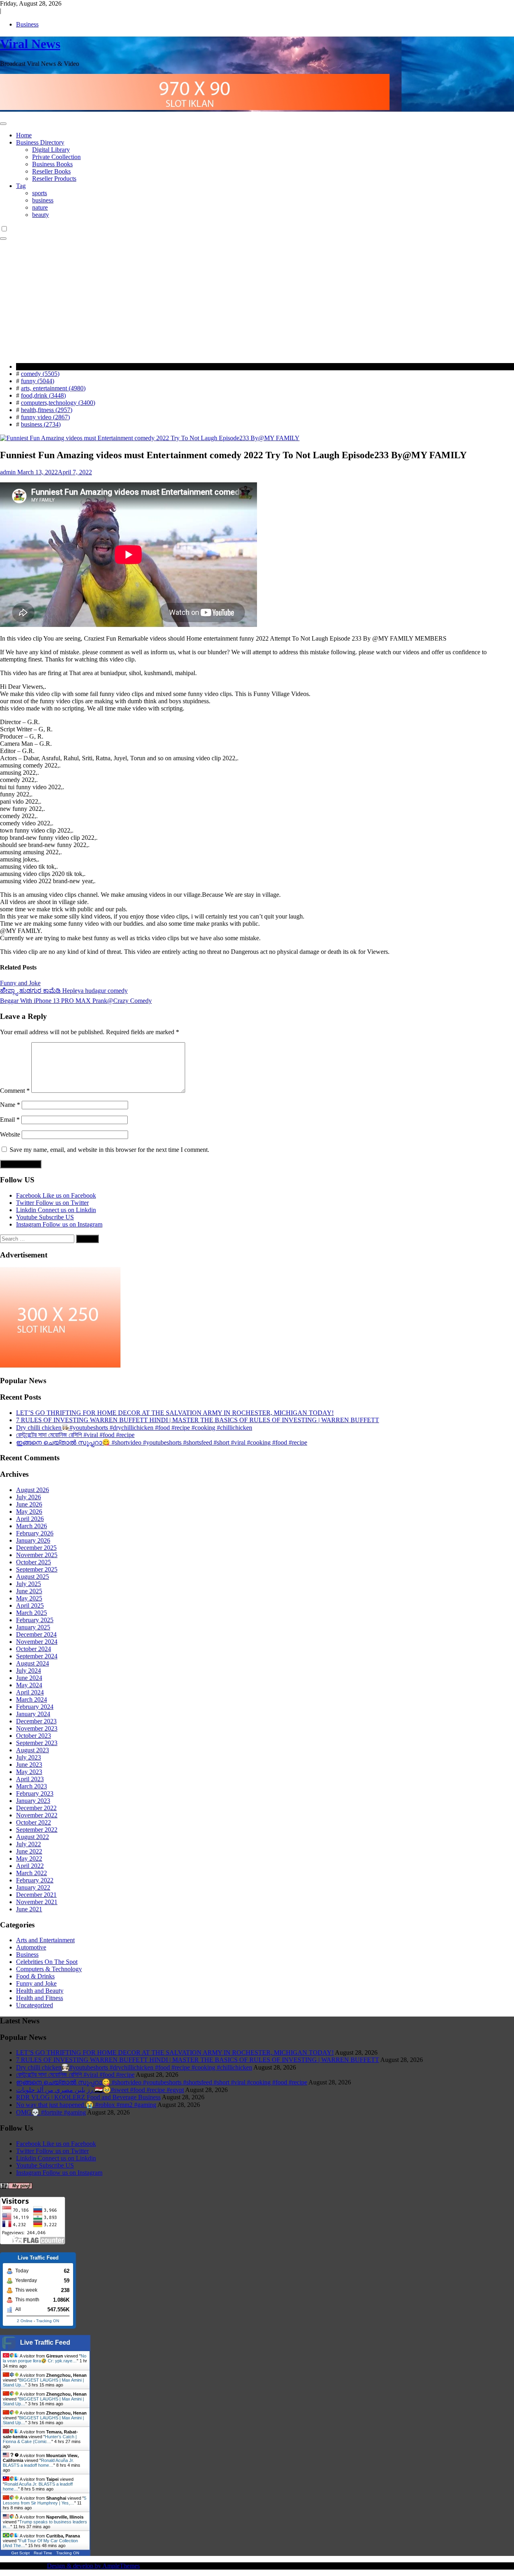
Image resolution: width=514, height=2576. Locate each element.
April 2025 (30, 1605)
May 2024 (29, 1685)
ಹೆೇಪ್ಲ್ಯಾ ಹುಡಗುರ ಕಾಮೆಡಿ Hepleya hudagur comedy (64, 991)
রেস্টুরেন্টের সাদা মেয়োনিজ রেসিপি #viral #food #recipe (75, 1435)
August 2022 (33, 1837)
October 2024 (34, 1649)
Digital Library (51, 150)
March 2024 (32, 1699)
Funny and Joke (20, 983)
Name (10, 1105)
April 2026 (30, 1519)
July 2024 (29, 1671)
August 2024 (33, 1663)
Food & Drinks (35, 1976)
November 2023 (37, 1728)
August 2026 (33, 1490)
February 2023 (35, 1793)
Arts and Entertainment (45, 1940)
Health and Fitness (40, 1998)
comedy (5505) (40, 374)
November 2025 (37, 1555)
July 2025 (29, 1584)
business (43, 200)
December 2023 (36, 1721)
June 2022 (29, 1851)
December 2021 (36, 1895)
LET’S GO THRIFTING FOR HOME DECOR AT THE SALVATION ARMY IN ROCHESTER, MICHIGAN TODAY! (175, 1413)
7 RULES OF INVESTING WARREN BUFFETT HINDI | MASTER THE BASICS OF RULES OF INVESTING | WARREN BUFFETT (198, 1420)
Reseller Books (51, 171)
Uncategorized (35, 2005)
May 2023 (29, 1772)
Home (24, 135)
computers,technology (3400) (58, 403)
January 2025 (33, 1627)
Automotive (31, 1947)
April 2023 (30, 1779)
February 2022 (35, 1880)
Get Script (20, 2553)
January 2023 (33, 1801)
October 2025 (34, 1562)
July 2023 (29, 1757)
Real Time (43, 2553)
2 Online (25, 2321)
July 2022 (29, 1844)
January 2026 (33, 1540)
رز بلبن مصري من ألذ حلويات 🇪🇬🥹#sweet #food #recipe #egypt (100, 2090)
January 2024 (33, 1714)
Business (27, 24)
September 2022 (37, 1830)
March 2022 (32, 1873)
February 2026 (35, 1533)
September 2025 (37, 1569)
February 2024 (35, 1707)
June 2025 (29, 1591)
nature (40, 207)
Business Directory (40, 142)
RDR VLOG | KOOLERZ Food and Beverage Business (88, 2097)
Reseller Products (54, 179)
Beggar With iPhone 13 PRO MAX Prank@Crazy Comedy (76, 1001)
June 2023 (29, 1765)
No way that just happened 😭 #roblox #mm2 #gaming (86, 2105)
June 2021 (29, 1909)
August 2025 (33, 1577)
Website (10, 1134)
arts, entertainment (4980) (53, 388)
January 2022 (33, 1887)
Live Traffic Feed (45, 2342)
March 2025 (32, 1613)
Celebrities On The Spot (47, 1962)
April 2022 (30, 1866)
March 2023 (32, 1786)
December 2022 (36, 1808)
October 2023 (34, 1736)
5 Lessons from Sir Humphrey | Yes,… (45, 2500)
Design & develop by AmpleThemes (93, 2566)
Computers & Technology (49, 1969)
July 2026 (29, 1497)
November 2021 (37, 1902)
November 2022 (37, 1815)
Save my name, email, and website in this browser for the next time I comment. (109, 1150)
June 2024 (29, 1678)
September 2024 (37, 1656)
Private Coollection (56, 157)
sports (40, 193)
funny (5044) (38, 381)
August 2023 (33, 1750)
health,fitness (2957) (47, 410)
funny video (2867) (45, 417)
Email (10, 1120)
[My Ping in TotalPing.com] (16, 2187)
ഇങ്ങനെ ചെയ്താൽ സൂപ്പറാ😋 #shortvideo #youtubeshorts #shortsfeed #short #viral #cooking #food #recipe (162, 1442)
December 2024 (36, 1634)
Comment (15, 1091)
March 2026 (32, 1526)
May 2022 (29, 1859)
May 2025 (29, 1598)
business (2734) (41, 424)
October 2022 (34, 1822)
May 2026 (29, 1512)
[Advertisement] (257, 300)
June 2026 (29, 1504)
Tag (21, 186)
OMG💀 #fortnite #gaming (51, 2112)
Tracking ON (48, 2321)
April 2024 (30, 1692)
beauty (41, 215)
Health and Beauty (40, 1991)
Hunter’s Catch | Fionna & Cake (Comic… (40, 2439)
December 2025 (36, 1548)
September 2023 (37, 1743)
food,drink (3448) (43, 395)
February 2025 (35, 1620)
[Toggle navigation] (3, 124)
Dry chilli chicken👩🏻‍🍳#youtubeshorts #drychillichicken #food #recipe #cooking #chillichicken (134, 1428)
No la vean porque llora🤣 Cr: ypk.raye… (45, 2358)
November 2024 (37, 1642)
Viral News (30, 44)
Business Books (52, 164)
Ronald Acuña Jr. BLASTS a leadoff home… (38, 2463)
